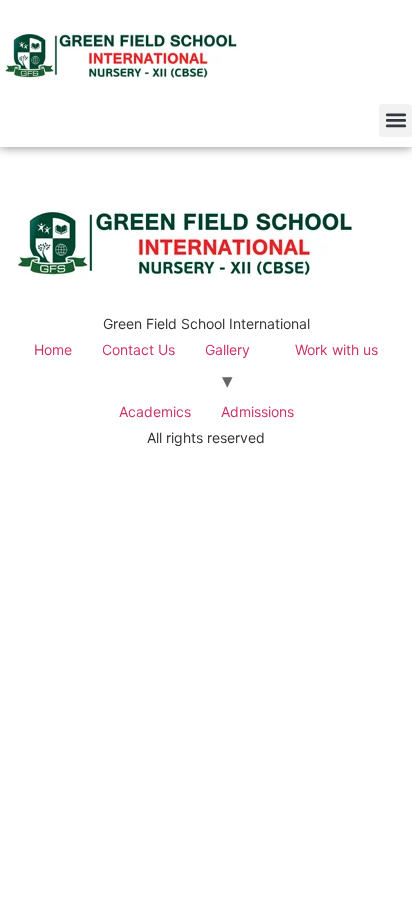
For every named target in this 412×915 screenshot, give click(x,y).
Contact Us (138, 349)
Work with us (336, 349)
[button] (395, 120)
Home (53, 349)
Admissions (257, 411)
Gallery (227, 349)
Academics (155, 411)
